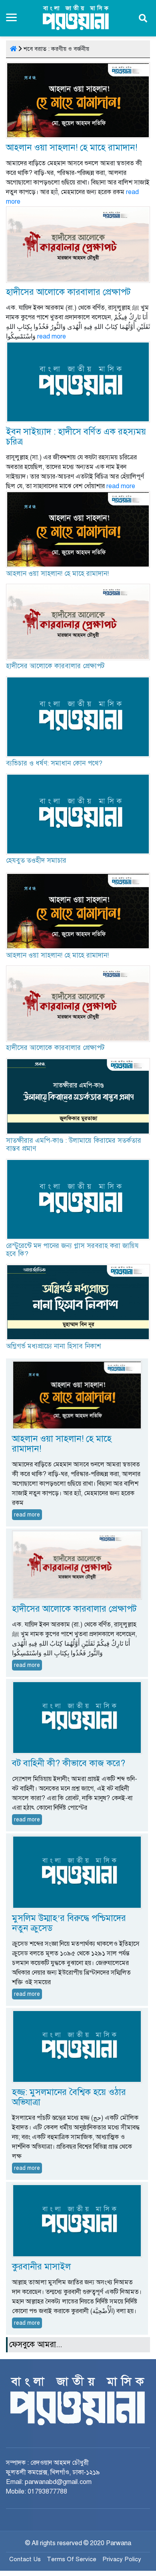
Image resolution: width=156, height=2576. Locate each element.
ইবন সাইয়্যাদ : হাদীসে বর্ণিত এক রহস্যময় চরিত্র (76, 437)
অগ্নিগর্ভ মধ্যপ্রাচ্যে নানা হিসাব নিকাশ (53, 1346)
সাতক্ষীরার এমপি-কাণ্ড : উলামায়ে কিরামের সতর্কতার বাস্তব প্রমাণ (74, 1145)
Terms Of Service (72, 2559)
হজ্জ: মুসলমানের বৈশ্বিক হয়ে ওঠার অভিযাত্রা (69, 2097)
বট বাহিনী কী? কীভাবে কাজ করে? (69, 1763)
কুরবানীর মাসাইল (41, 2267)
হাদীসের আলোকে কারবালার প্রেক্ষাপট (68, 292)
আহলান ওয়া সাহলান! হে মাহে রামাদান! (72, 147)
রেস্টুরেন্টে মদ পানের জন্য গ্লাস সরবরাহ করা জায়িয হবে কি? (72, 1250)
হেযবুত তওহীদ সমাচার (36, 860)
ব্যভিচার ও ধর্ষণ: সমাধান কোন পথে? (54, 763)
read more (52, 337)
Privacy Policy (122, 2559)
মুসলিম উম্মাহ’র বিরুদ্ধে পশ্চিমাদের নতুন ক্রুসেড (69, 1923)
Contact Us (25, 2559)
